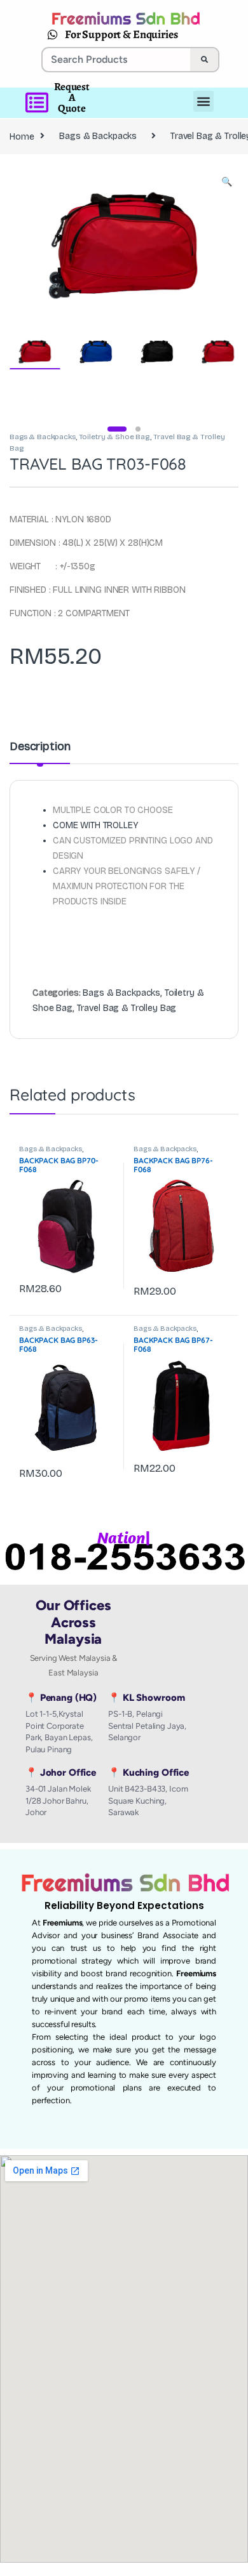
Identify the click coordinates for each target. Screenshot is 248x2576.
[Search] (204, 60)
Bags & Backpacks (98, 136)
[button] (227, 182)
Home (22, 136)
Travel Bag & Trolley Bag (127, 1008)
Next (210, 243)
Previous (46, 243)
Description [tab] (40, 747)
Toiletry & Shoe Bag (114, 437)
